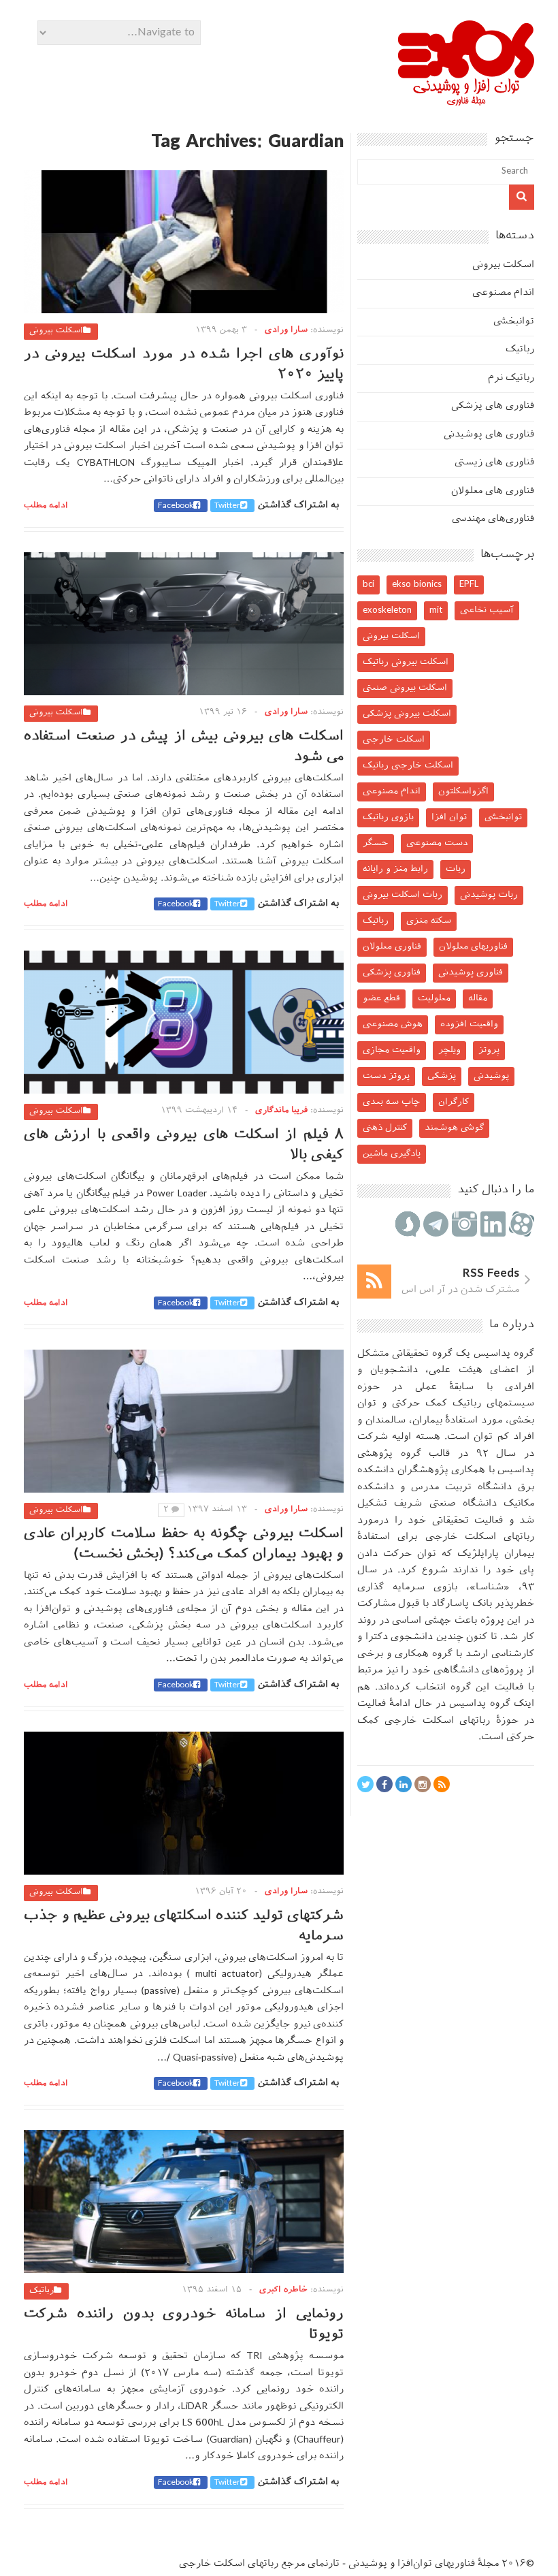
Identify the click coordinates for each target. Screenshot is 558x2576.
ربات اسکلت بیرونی (403, 895)
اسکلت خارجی (394, 740)
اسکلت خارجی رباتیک (408, 766)
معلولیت (434, 999)
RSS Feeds (491, 1274)
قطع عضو (381, 999)
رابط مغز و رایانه (395, 869)
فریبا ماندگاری (281, 1111)
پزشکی (442, 1076)
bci (368, 585)
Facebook (176, 506)
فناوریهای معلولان (473, 947)
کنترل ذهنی (385, 1128)
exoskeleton (387, 610)
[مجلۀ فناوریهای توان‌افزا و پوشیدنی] (466, 101)
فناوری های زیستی (494, 463)
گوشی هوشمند (454, 1128)
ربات (456, 869)
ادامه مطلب (46, 506)
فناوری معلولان (392, 947)
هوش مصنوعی (393, 1024)
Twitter (227, 506)
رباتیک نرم (511, 378)
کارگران (454, 1102)
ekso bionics (417, 585)
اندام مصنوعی (503, 293)
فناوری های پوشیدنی (489, 435)
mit (436, 610)
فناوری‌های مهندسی (493, 519)
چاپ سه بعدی (392, 1102)
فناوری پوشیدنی (471, 973)
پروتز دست (386, 1076)
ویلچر (449, 1050)
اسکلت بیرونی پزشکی (407, 714)
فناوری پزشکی (392, 973)
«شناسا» (490, 1588)
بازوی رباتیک (388, 817)
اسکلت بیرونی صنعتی (405, 688)
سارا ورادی (286, 330)
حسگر (376, 843)
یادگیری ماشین (392, 1154)
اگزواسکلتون (463, 792)
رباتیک (42, 2291)
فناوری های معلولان (493, 491)
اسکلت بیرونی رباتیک (406, 662)
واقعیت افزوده (469, 1024)
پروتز (489, 1050)
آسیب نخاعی (487, 610)
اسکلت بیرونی (56, 331)
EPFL (469, 585)
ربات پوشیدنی (489, 895)
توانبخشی (514, 322)
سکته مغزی (429, 921)
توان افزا (449, 817)
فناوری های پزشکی (493, 406)
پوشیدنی (491, 1076)
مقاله (478, 999)
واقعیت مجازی (392, 1050)
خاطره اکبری (283, 2290)
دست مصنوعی (437, 843)
